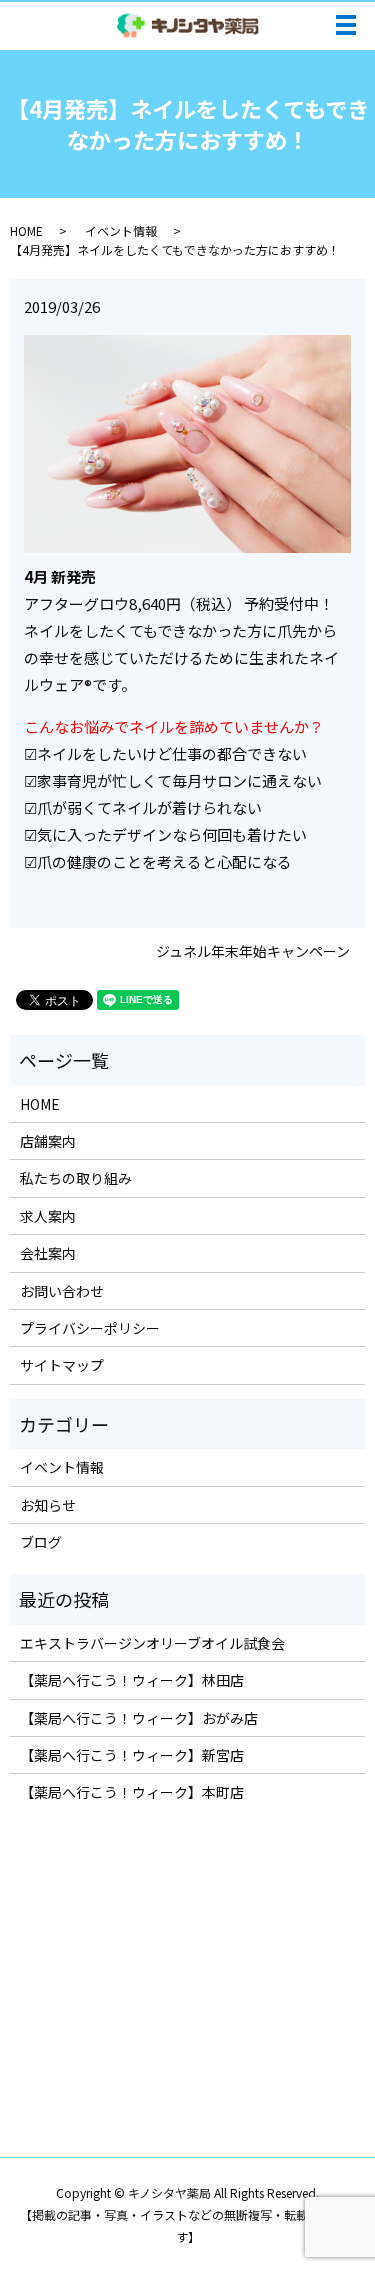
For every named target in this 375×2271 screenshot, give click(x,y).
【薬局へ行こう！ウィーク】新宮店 (132, 1755)
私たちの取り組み (76, 1178)
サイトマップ (62, 1365)
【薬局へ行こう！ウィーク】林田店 (132, 1680)
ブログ (41, 1542)
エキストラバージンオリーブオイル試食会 (152, 1643)
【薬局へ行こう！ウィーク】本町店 (132, 1792)
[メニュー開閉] (346, 25)
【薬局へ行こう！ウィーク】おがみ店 (139, 1718)
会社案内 (48, 1253)
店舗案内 (48, 1141)
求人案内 (48, 1216)
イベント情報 (121, 230)
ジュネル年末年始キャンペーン (253, 951)
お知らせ (48, 1505)
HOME (26, 230)
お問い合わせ (62, 1291)
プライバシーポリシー (90, 1328)
